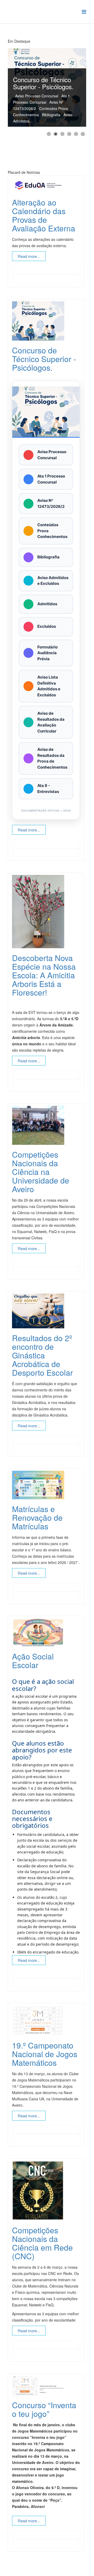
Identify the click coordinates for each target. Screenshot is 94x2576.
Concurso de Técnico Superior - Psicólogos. (44, 359)
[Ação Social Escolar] (45, 1632)
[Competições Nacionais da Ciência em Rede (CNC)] (45, 2191)
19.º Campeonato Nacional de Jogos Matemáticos (45, 2054)
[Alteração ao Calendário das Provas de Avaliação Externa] (45, 185)
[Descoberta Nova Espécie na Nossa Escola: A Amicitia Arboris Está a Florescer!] (45, 912)
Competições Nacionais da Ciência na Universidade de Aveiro (41, 1172)
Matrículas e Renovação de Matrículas (37, 1517)
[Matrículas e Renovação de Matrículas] (45, 1485)
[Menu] (84, 11)
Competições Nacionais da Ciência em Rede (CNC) (42, 2243)
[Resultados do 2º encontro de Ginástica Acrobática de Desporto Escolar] (45, 1311)
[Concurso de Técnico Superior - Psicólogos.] (45, 321)
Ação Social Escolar (33, 1661)
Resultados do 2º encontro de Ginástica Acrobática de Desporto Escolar (42, 1355)
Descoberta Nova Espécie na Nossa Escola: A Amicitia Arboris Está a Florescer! (44, 975)
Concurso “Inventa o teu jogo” (44, 2409)
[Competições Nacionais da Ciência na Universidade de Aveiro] (45, 1125)
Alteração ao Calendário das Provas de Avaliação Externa (44, 215)
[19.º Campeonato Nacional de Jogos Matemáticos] (45, 2020)
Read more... (29, 256)
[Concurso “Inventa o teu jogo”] (45, 2386)
